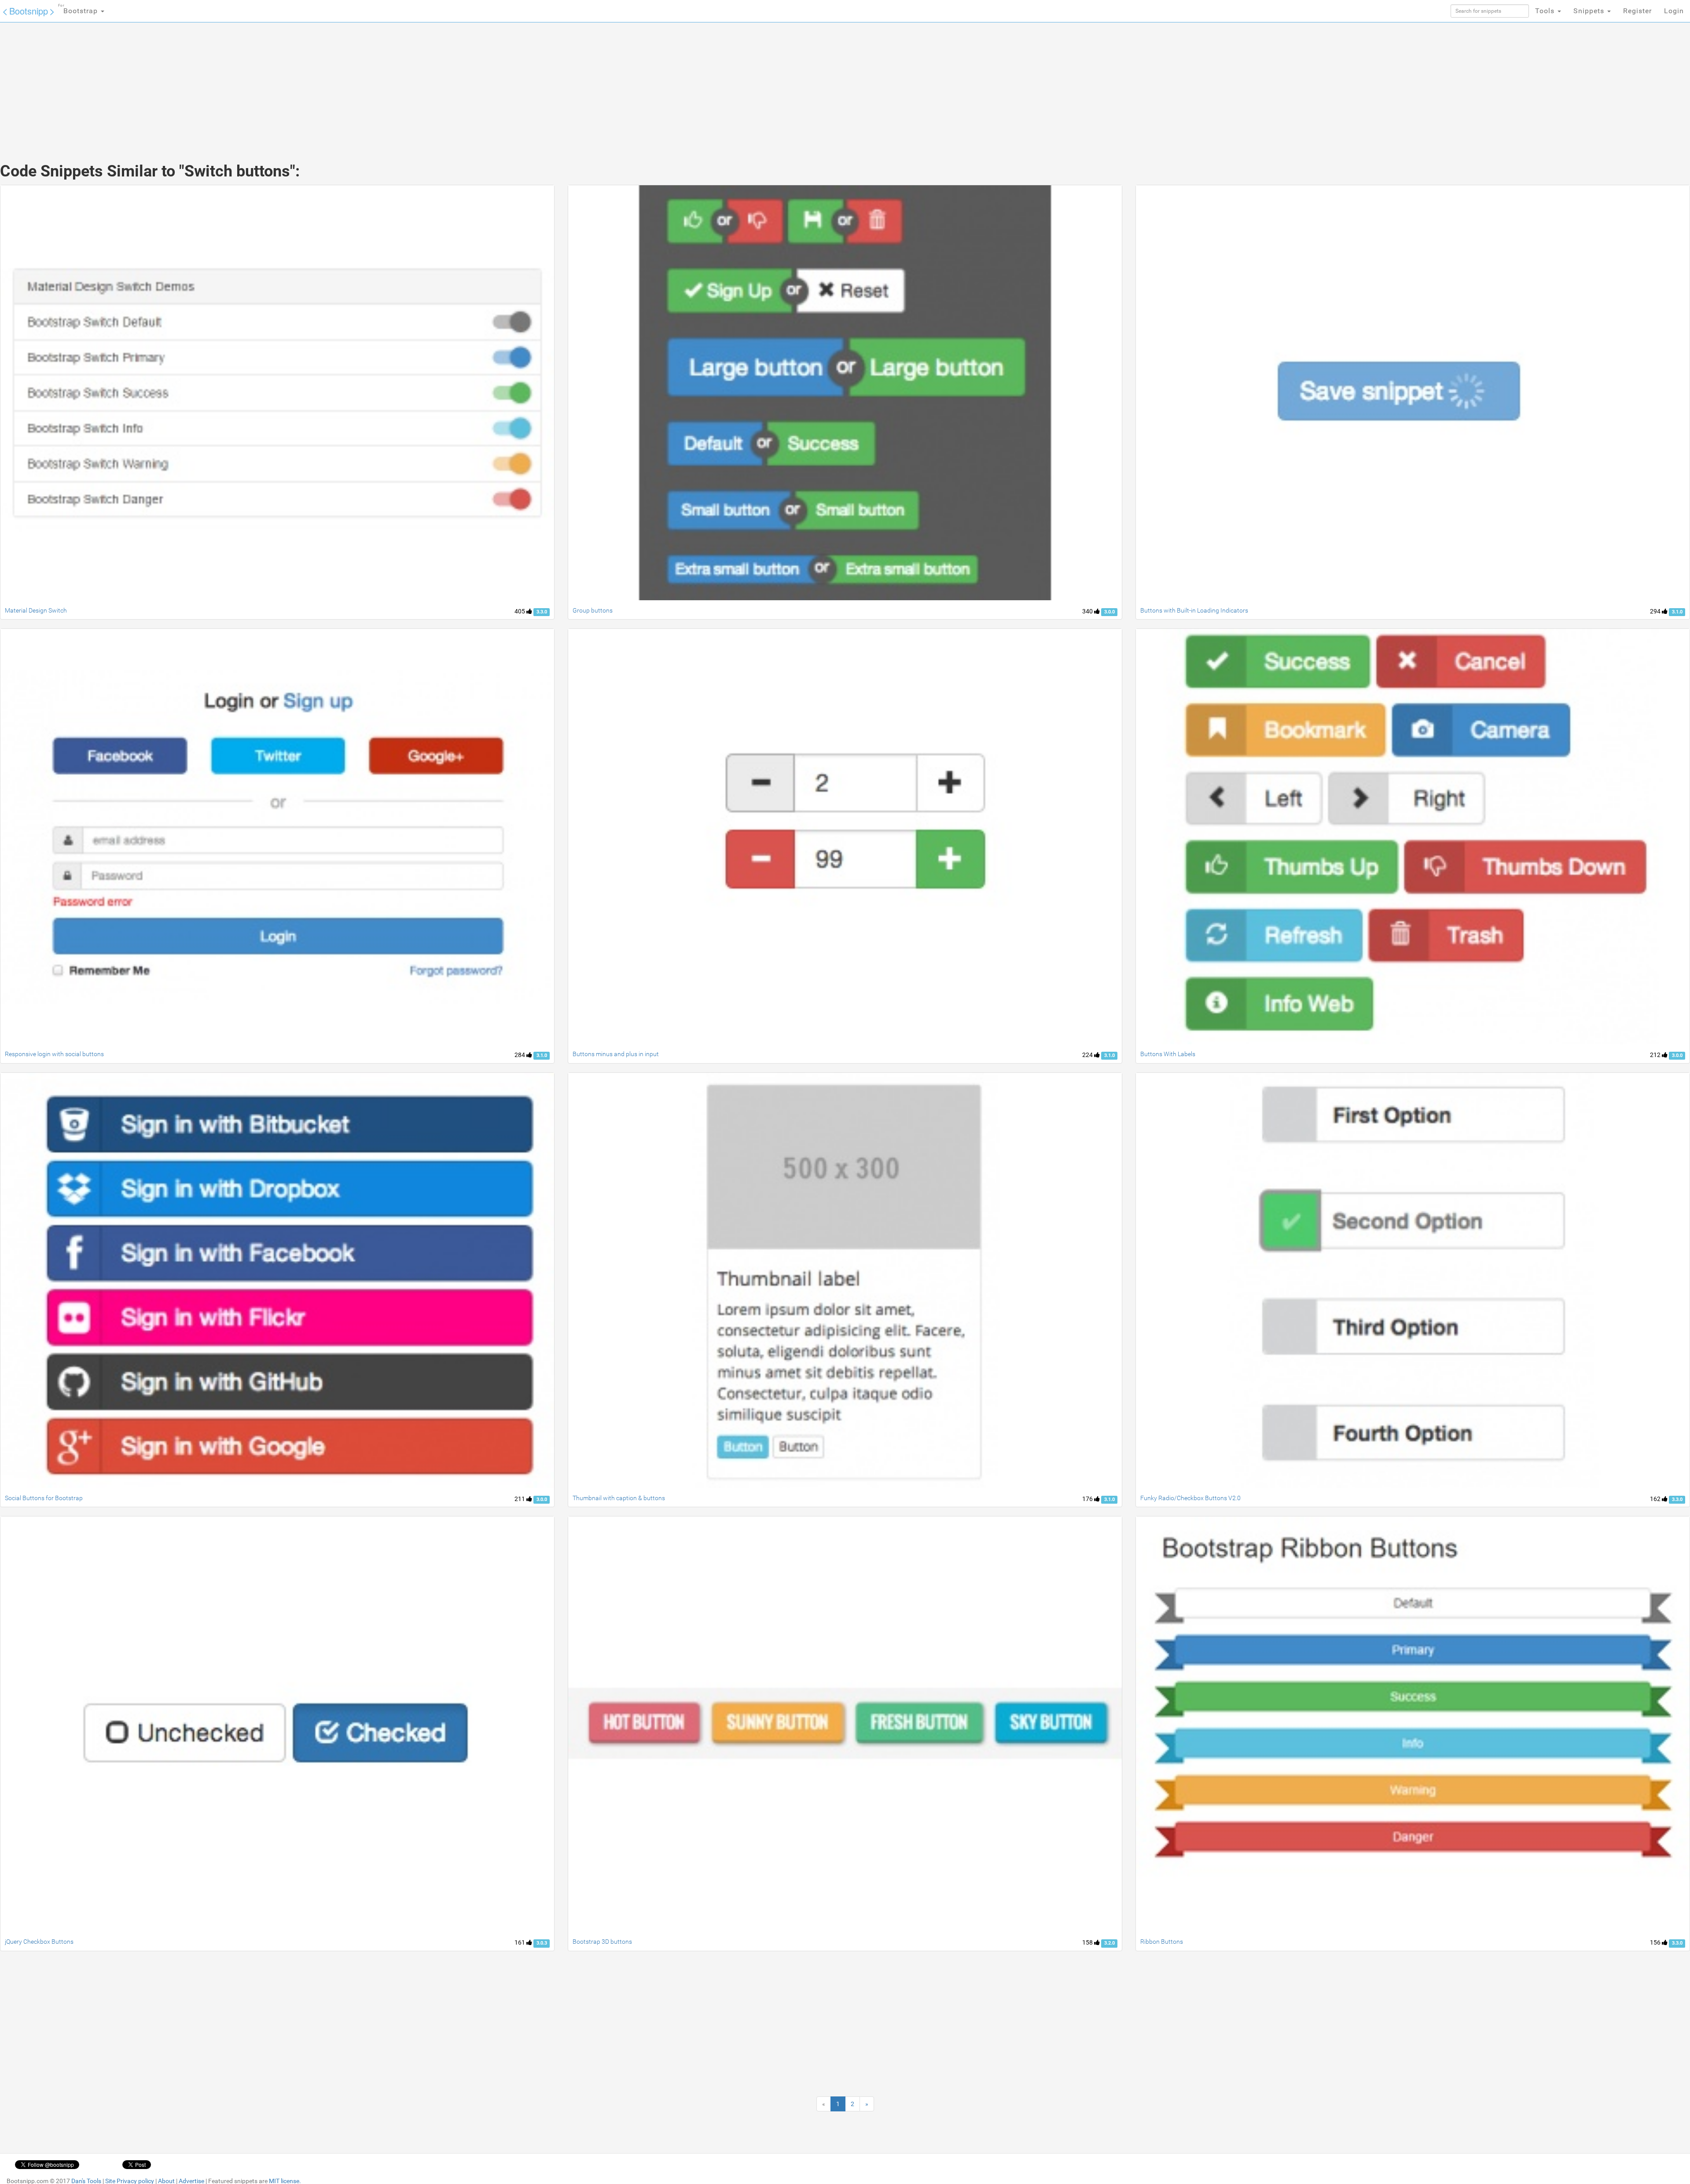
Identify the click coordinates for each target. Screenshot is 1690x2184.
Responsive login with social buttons (54, 1054)
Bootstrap (79, 9)
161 (520, 1942)
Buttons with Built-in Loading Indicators (1194, 610)
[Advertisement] (779, 84)
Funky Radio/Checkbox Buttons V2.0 (1190, 1498)
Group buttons (593, 610)
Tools (1546, 11)
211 (520, 1499)
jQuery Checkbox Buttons (39, 1942)
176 (1088, 1499)
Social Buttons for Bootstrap (44, 1498)
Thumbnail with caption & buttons (619, 1498)
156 (1656, 1942)
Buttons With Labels (1168, 1054)
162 (1656, 1499)
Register (1637, 11)
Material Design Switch (36, 610)
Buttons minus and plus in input (616, 1054)
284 (520, 1055)
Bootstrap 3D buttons (602, 1942)
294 (1656, 611)
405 (520, 611)
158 (1088, 1942)
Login (1674, 11)
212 (1656, 1055)
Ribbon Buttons (1162, 1942)
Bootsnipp (29, 11)
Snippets (1590, 11)
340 (1088, 611)
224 (1088, 1055)
